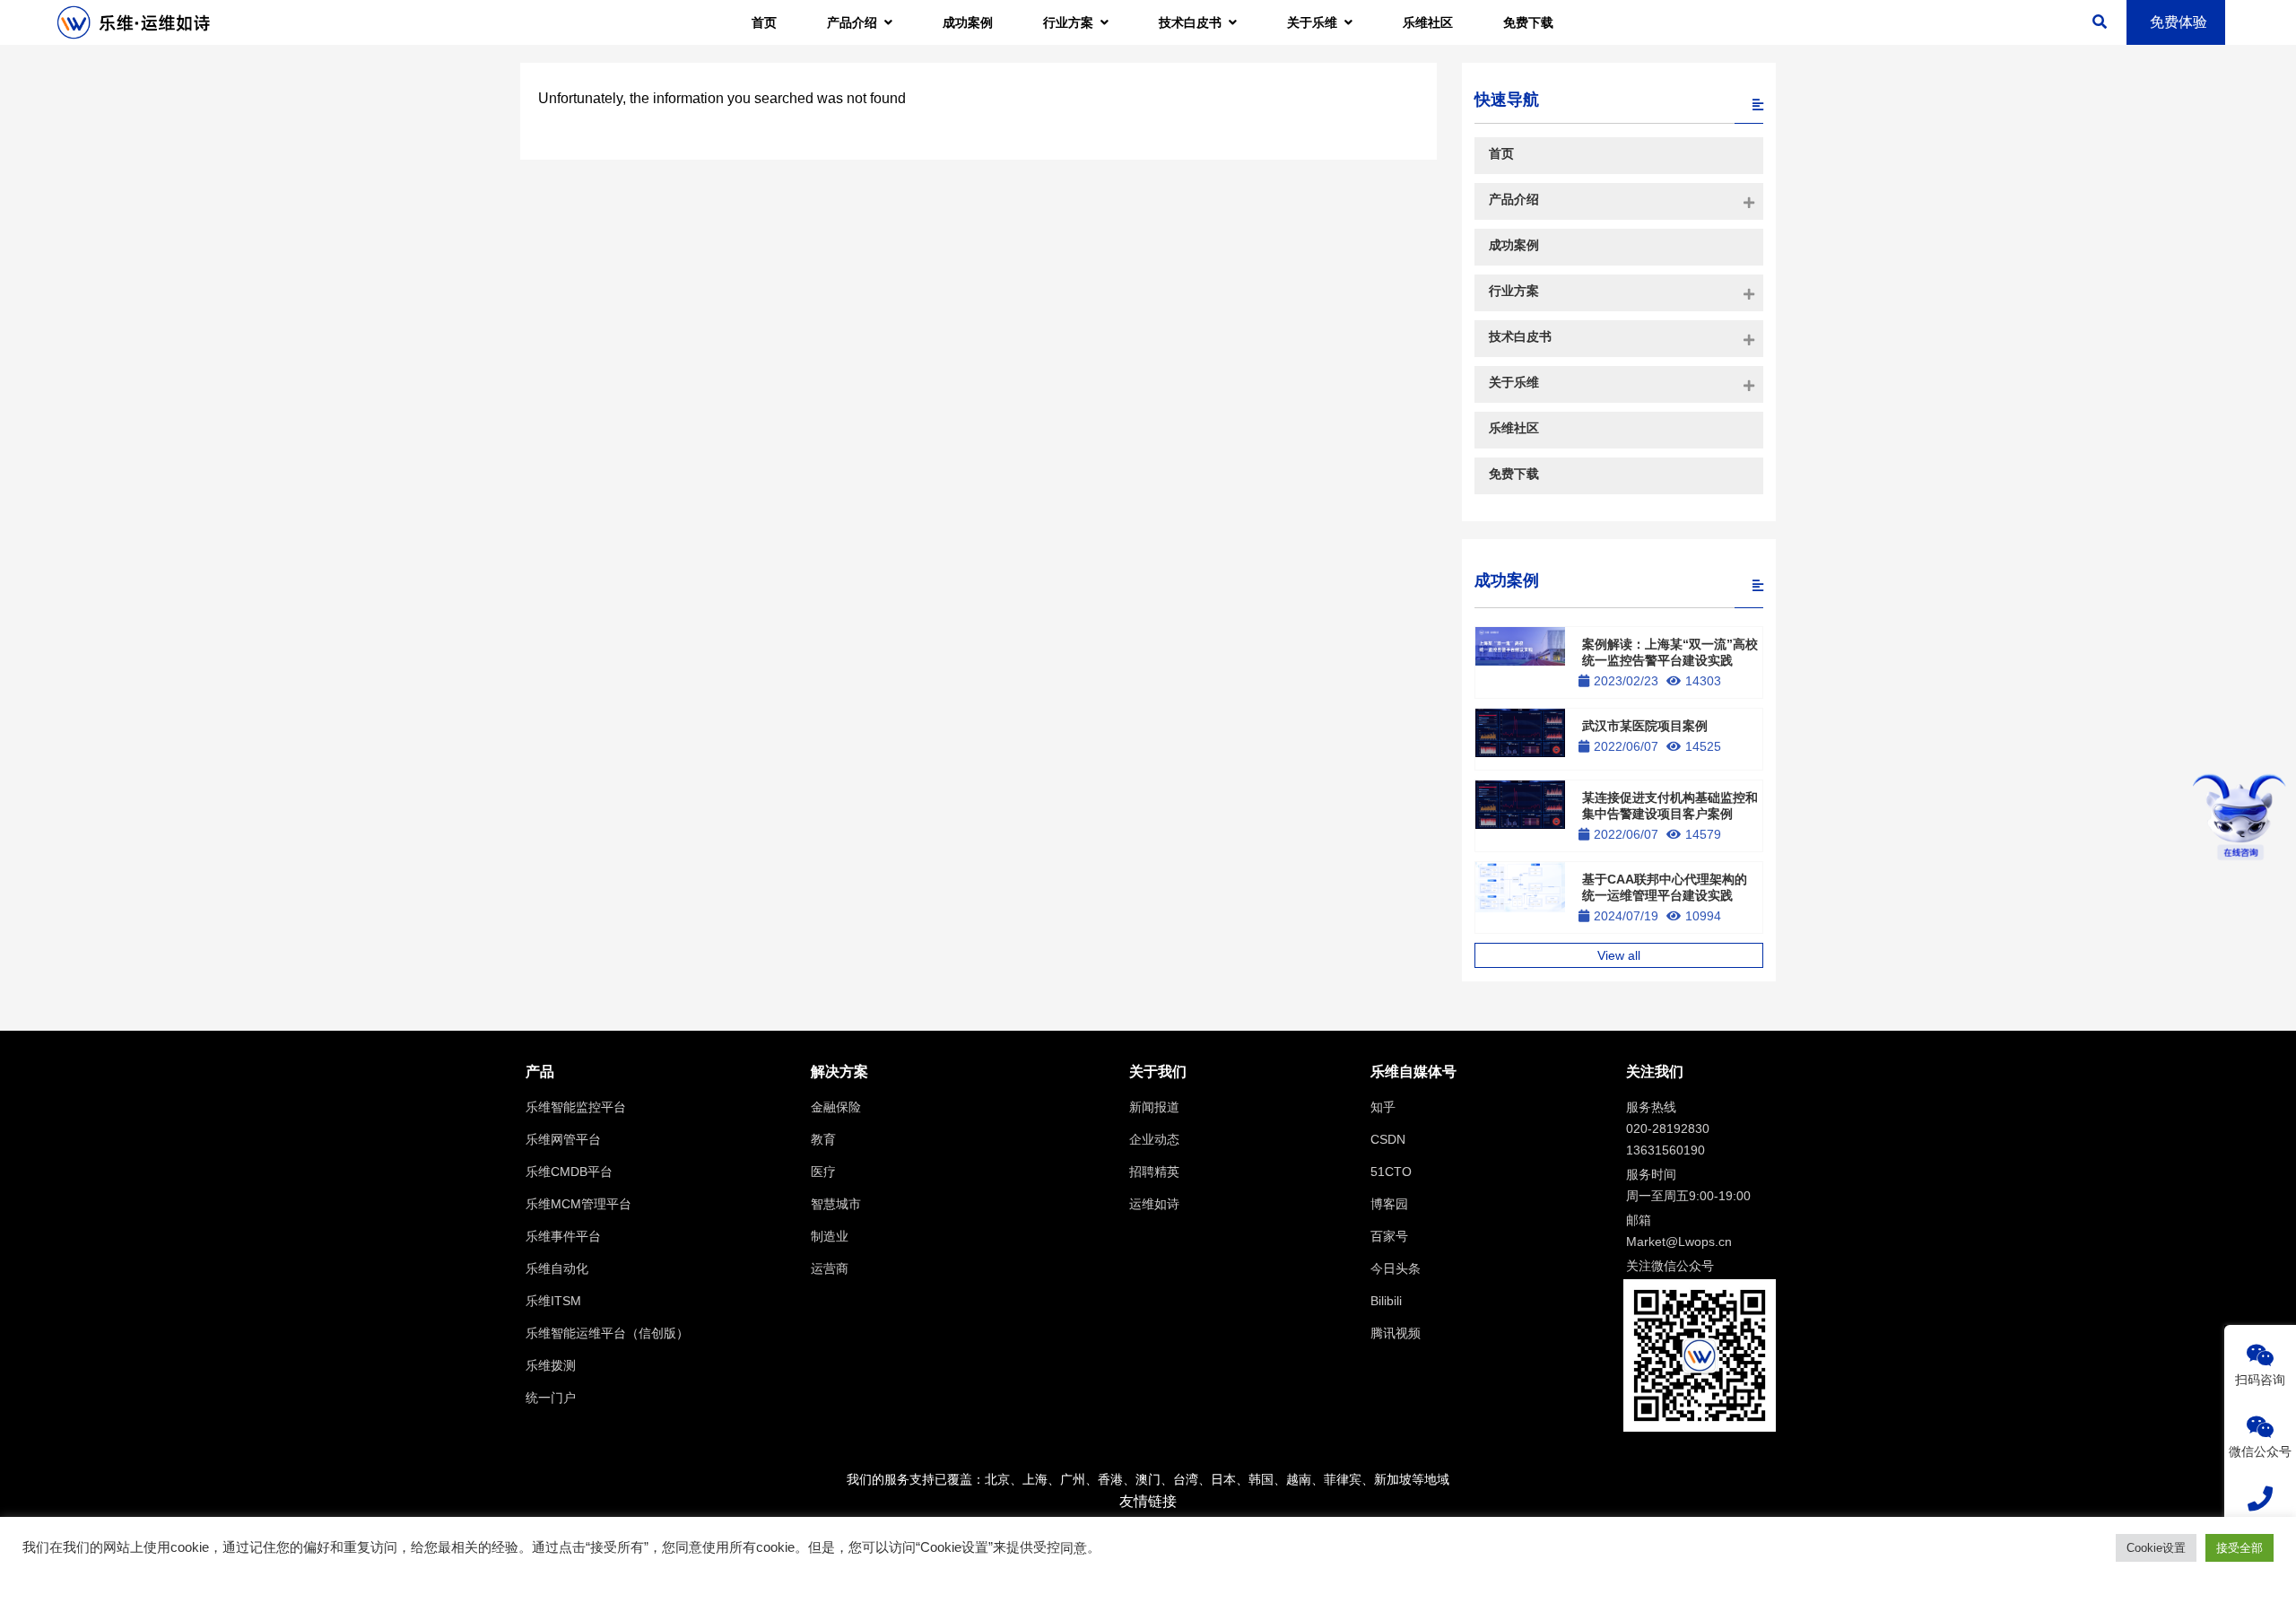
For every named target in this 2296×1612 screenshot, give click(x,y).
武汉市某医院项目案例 (1645, 726)
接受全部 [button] (2239, 1548)
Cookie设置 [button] (2156, 1548)
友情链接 (1148, 1501)
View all (1619, 955)
